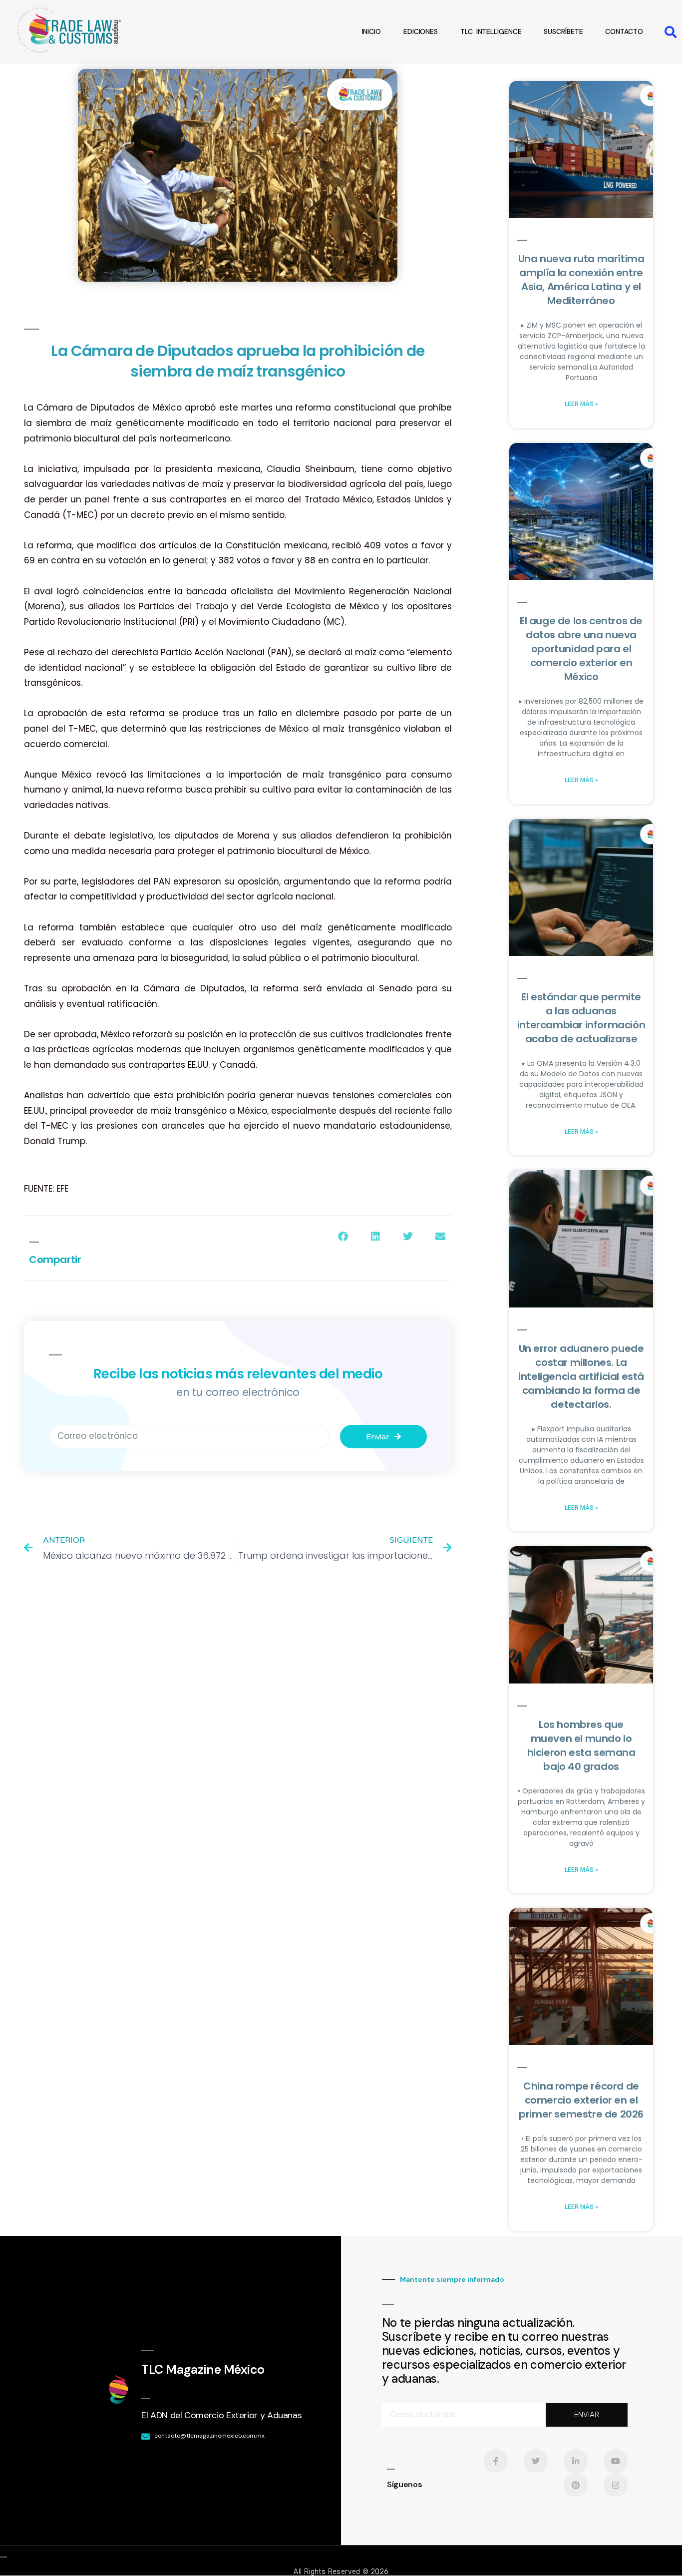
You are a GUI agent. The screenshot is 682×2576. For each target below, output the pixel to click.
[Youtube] (616, 2461)
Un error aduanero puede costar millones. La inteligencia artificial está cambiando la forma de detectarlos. (581, 1376)
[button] (671, 32)
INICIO (371, 31)
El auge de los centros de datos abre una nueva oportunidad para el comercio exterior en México (581, 649)
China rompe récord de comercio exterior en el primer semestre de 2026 (581, 2100)
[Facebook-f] (496, 2461)
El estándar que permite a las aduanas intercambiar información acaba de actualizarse (581, 1018)
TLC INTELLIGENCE (491, 31)
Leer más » (581, 404)
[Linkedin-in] (576, 2461)
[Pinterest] (576, 2485)
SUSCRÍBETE (563, 31)
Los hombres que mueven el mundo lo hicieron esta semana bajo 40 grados (581, 1745)
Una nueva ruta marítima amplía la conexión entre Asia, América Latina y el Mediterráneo (581, 280)
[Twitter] (536, 2461)
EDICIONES (421, 31)
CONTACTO (624, 31)
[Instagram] (616, 2485)
